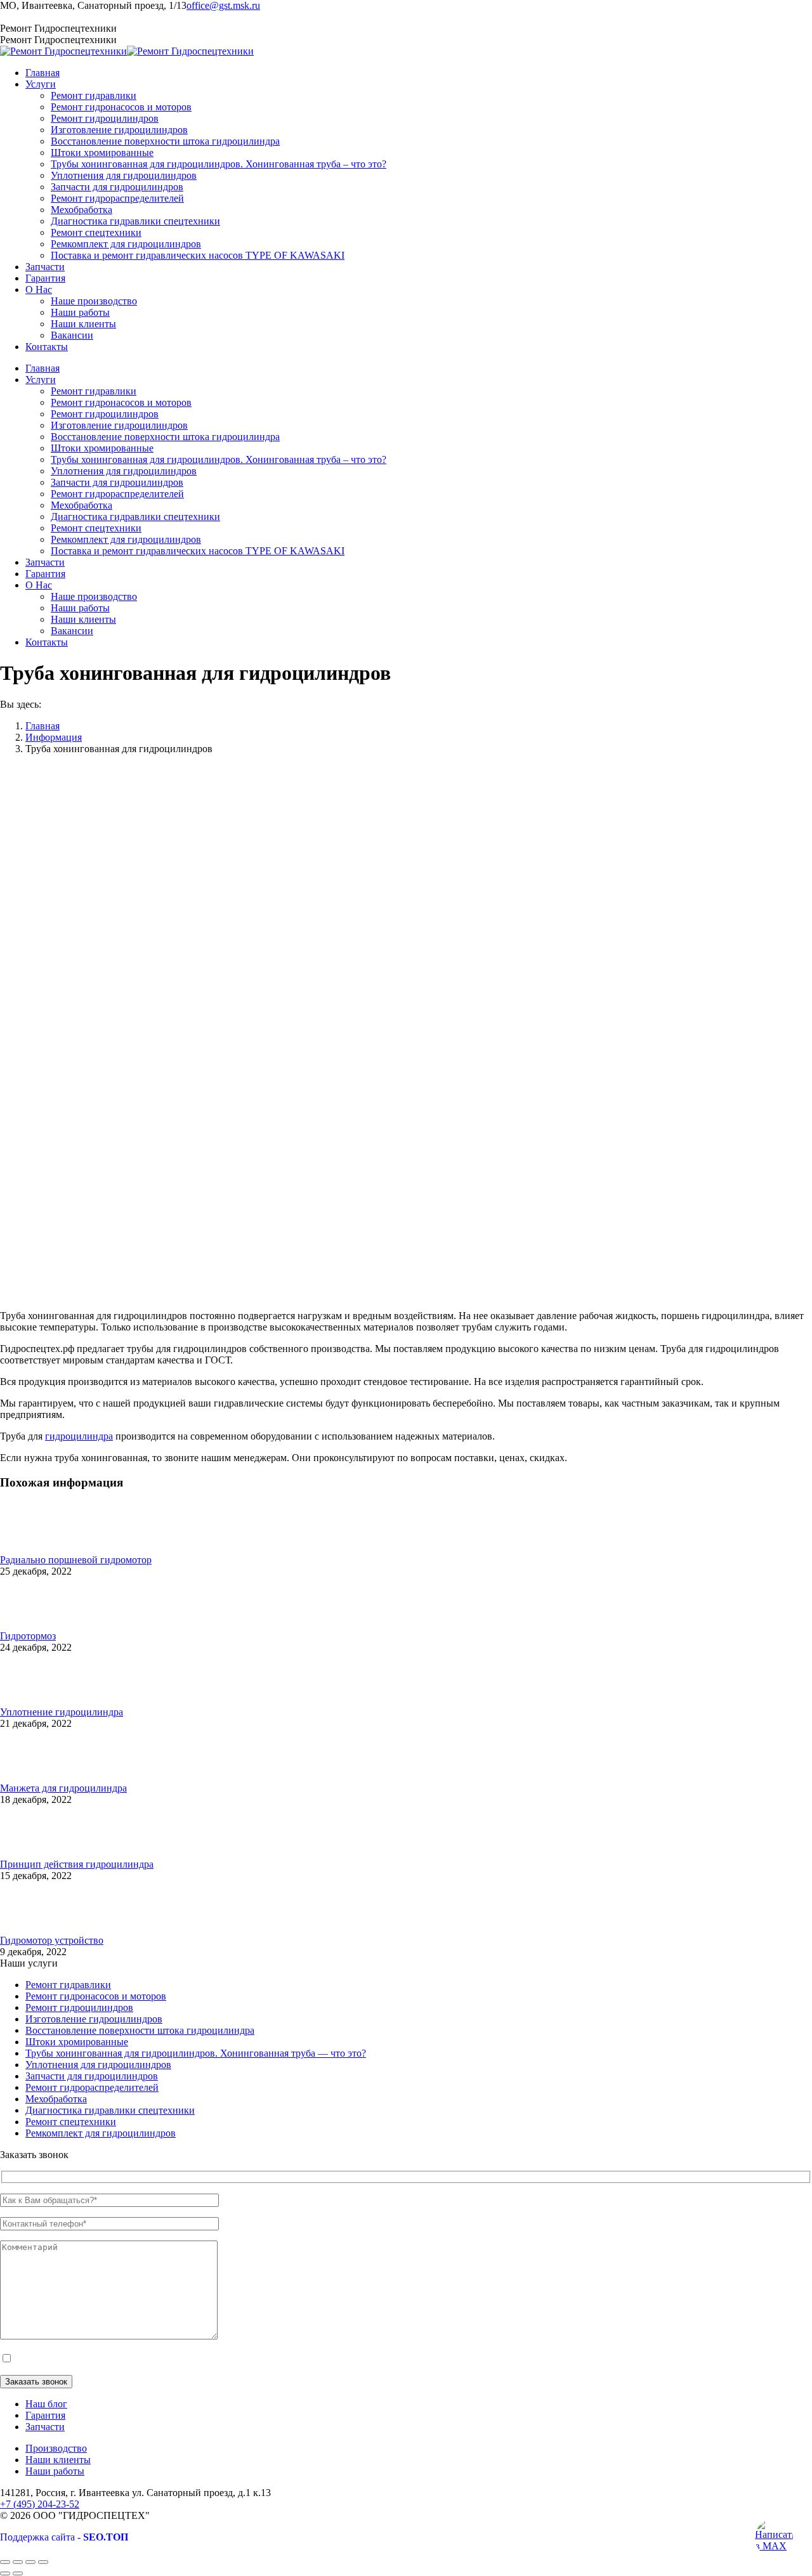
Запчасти (45, 2427)
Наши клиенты (58, 2460)
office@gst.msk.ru (223, 5)
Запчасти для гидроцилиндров (92, 2076)
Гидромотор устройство (52, 1940)
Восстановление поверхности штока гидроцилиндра (140, 2030)
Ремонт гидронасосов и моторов (96, 1996)
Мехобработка (56, 2099)
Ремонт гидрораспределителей (92, 2087)
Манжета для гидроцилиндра (63, 1788)
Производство (56, 2448)
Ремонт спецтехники (71, 2122)
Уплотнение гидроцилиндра (62, 1712)
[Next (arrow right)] (18, 2573)
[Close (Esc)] (5, 2562)
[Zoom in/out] (43, 2562)
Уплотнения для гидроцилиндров (98, 2065)
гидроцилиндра (79, 1436)
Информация (54, 737)
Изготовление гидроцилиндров (94, 2019)
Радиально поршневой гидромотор (76, 1560)
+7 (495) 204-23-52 (40, 17)
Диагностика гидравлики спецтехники (110, 2110)
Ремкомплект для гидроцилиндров (101, 2133)
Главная (43, 726)
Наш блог (46, 2404)
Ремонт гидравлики (68, 1985)
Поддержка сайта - (64, 2537)
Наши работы (55, 2471)
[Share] (18, 2562)
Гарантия (45, 2415)
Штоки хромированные (77, 2042)
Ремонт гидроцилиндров (79, 2007)
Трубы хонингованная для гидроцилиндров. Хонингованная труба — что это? (196, 2053)
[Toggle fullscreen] (30, 2562)
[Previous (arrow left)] (5, 2573)
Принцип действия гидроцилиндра (77, 1864)
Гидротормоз (28, 1636)
